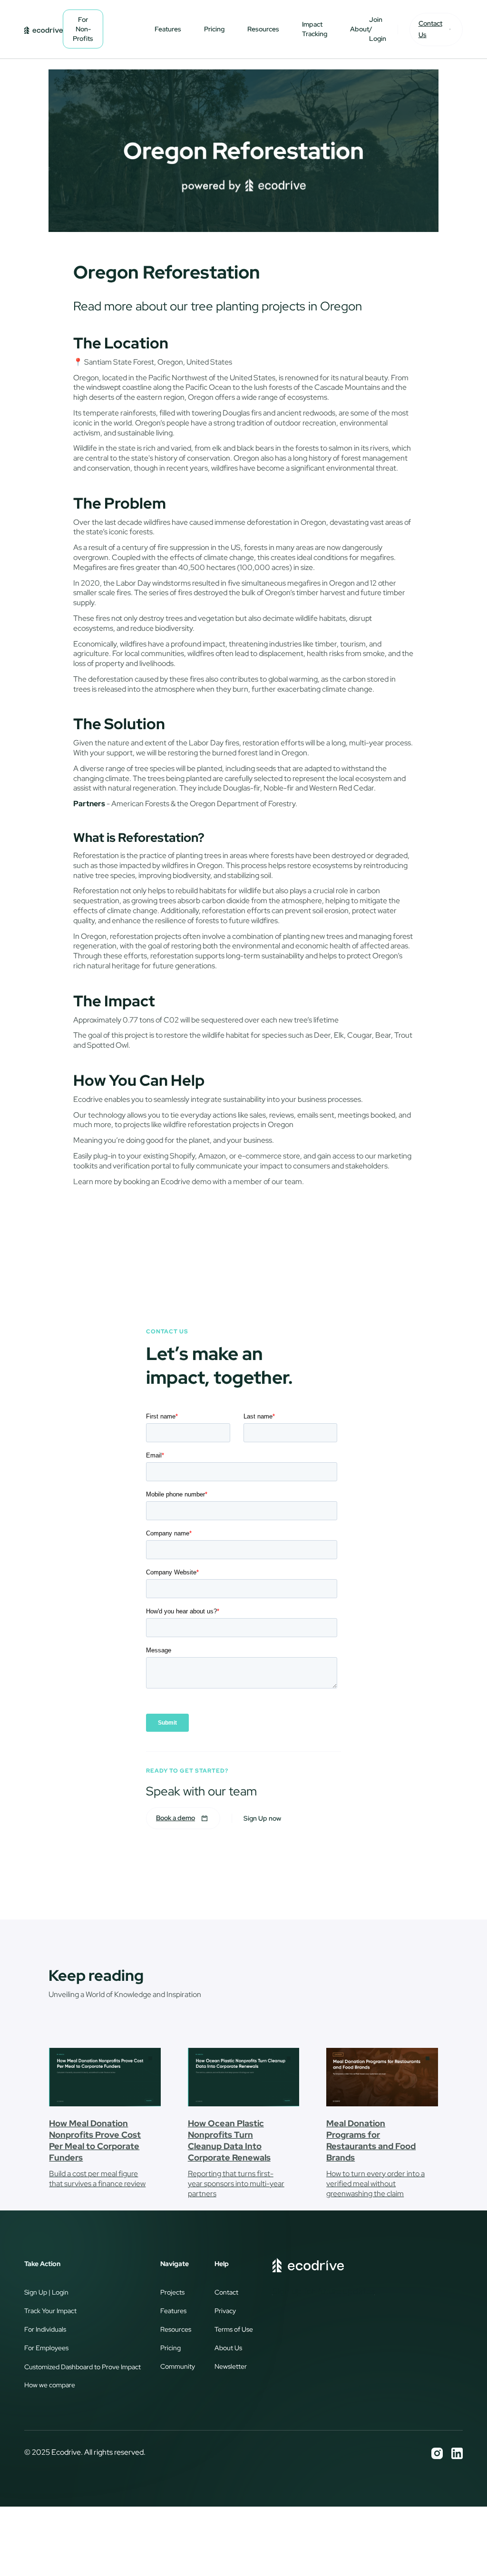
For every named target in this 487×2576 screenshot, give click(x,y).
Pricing (214, 29)
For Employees (46, 2348)
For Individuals (45, 2329)
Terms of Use (234, 2329)
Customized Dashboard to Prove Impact (83, 2367)
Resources (263, 29)
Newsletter (231, 2366)
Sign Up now (262, 1818)
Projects (172, 2292)
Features (168, 29)
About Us (228, 2348)
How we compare (50, 2385)
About (360, 29)
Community (178, 2366)
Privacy (225, 2311)
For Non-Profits (83, 29)
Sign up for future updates (324, 2291)
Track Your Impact (50, 2311)
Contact (226, 2292)
